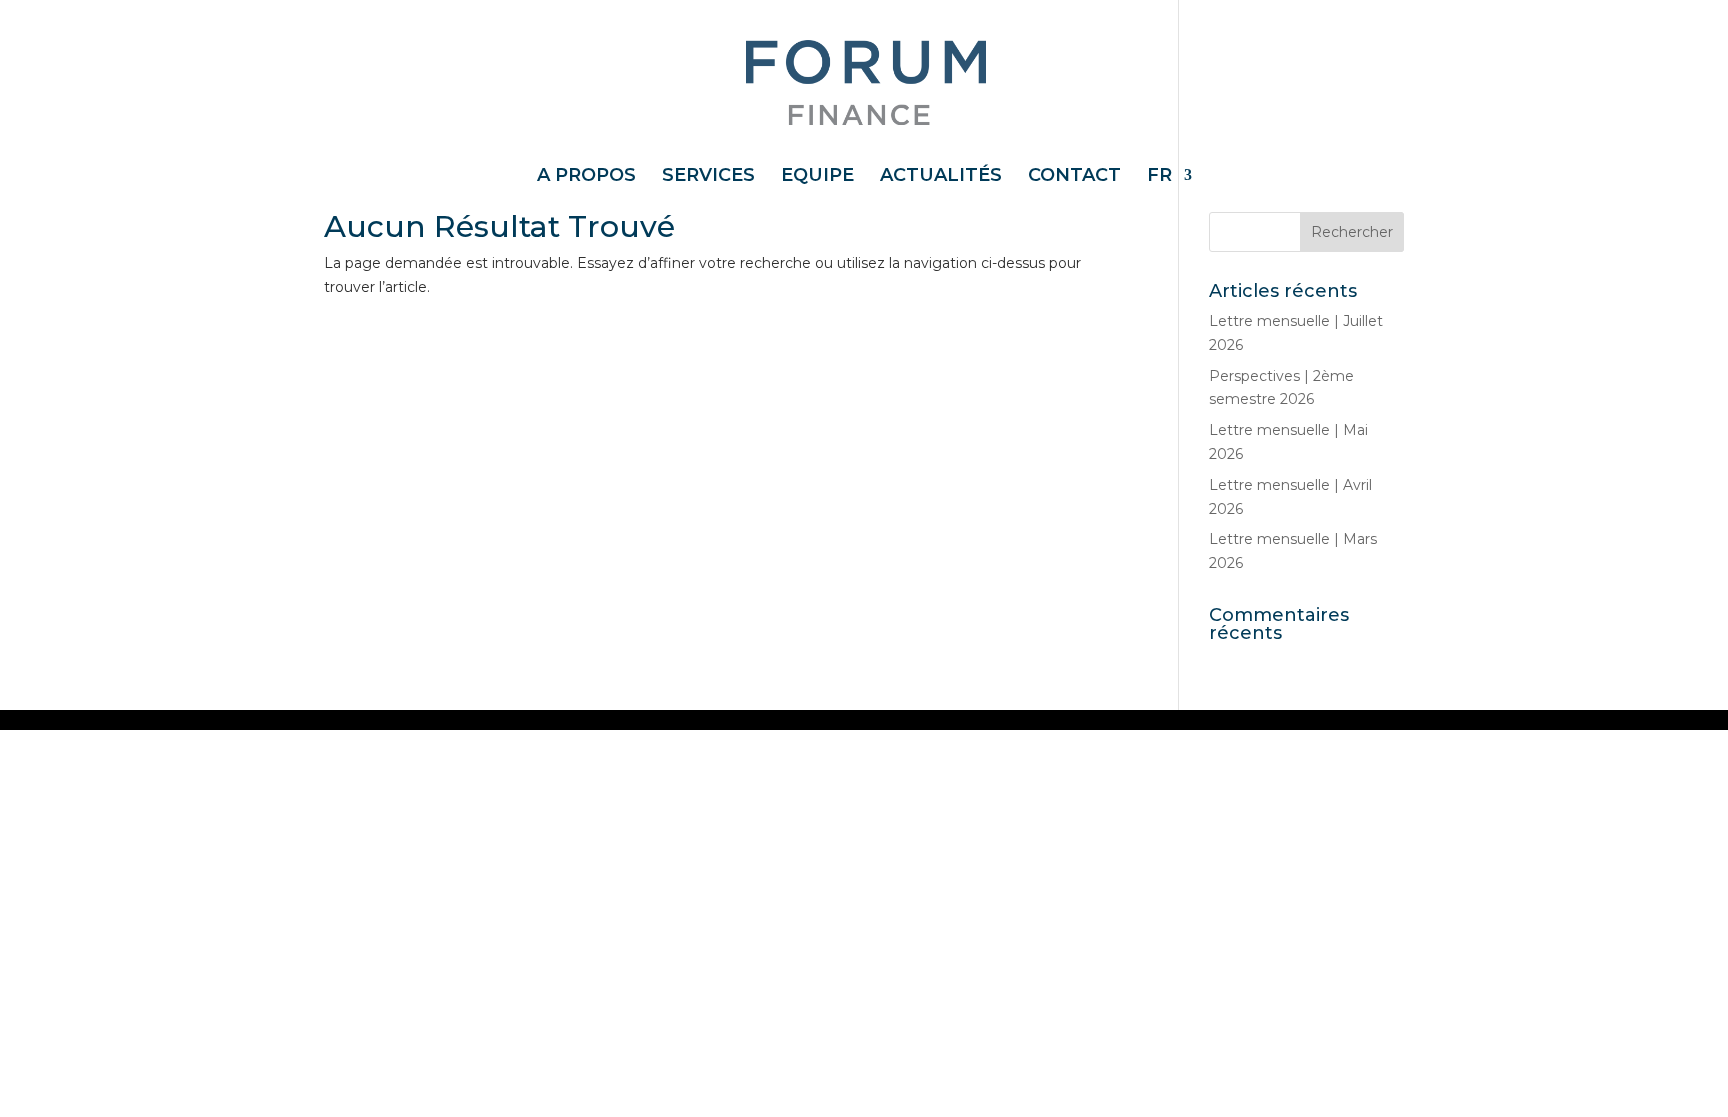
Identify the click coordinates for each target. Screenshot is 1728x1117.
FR (1159, 177)
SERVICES (708, 177)
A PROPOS (586, 177)
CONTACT (1074, 177)
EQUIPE (817, 177)
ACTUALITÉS (941, 177)
